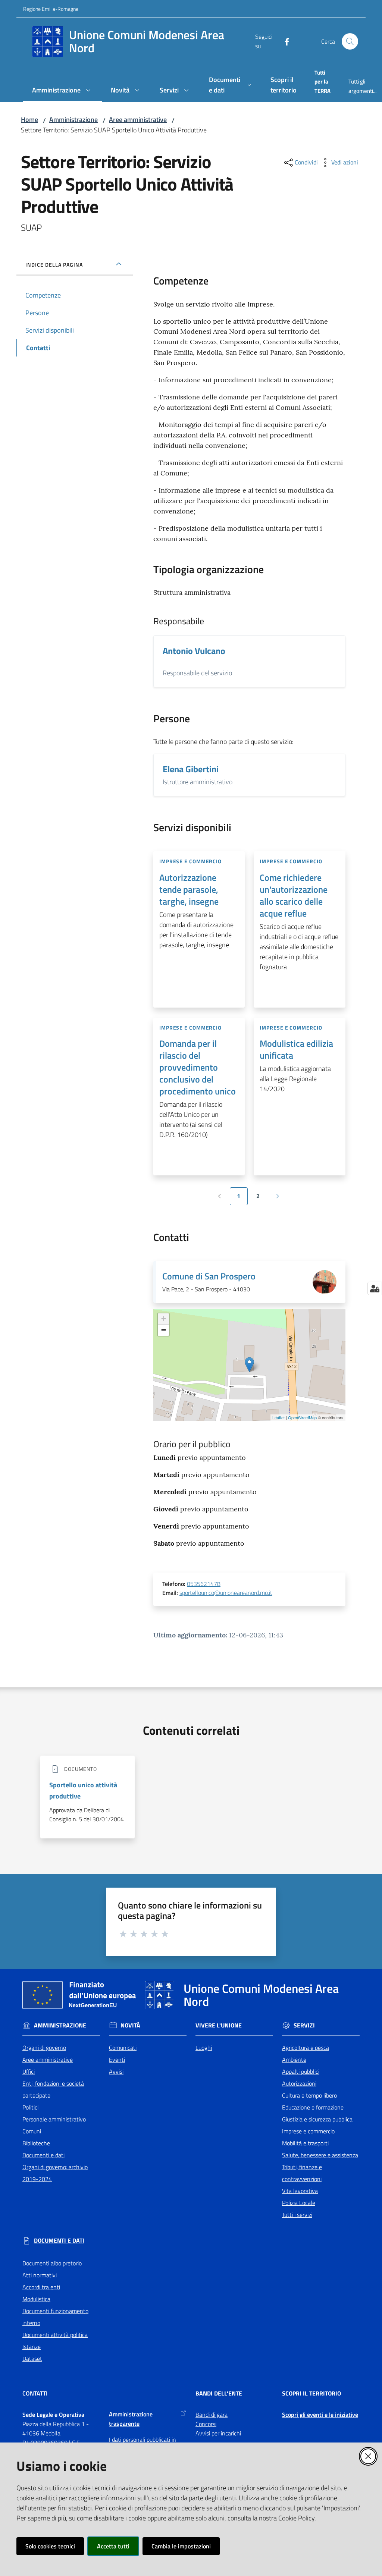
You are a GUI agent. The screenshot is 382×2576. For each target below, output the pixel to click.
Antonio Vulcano (194, 651)
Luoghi (204, 2048)
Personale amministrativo (54, 2119)
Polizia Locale (299, 2203)
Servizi (304, 2025)
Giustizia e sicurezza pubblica (317, 2119)
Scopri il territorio (311, 2393)
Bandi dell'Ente (219, 2393)
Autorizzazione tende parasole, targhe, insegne (189, 889)
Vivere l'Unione (219, 2025)
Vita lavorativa (300, 2191)
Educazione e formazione (313, 2107)
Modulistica (36, 2299)
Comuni (32, 2131)
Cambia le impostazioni (181, 2546)
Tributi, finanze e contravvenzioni (302, 2173)
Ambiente (294, 2060)
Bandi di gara (212, 2415)
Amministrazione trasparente (131, 2419)
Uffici (29, 2071)
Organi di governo (44, 2048)
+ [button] (164, 1319)
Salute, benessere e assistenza (320, 2155)
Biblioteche (36, 2143)
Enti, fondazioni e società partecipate (53, 2089)
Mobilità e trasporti (305, 2143)
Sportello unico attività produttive (83, 1790)
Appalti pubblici (301, 2071)
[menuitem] (62, 91)
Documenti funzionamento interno (55, 2317)
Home (29, 120)
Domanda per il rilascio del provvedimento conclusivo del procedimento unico (198, 1067)
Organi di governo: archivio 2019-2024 (55, 2173)
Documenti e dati (43, 2155)
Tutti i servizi (297, 2215)
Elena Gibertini (191, 769)
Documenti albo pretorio (52, 2263)
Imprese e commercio (308, 2131)
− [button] (164, 1330)
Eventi (117, 2060)
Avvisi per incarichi (218, 2433)
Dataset (32, 2359)
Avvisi (116, 2071)
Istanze (32, 2347)
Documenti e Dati (59, 2241)
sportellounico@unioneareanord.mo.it (226, 1593)
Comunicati (123, 2048)
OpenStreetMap (302, 1417)
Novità (130, 2025)
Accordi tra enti (41, 2287)
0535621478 (204, 1584)
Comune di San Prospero (209, 1276)
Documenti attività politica (55, 2335)
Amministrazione (73, 120)
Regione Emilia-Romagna (51, 9)
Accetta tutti (113, 2546)
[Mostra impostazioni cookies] (375, 1288)
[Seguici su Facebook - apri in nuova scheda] (284, 41)
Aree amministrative (138, 120)
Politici (30, 2107)
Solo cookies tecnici (50, 2546)
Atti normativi (40, 2275)
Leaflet (278, 1417)
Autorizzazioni (299, 2083)
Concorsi (206, 2424)
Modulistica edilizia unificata (296, 1049)
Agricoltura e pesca (306, 2048)
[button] (350, 41)
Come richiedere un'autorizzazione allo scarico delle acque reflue (294, 895)
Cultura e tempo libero (309, 2095)
